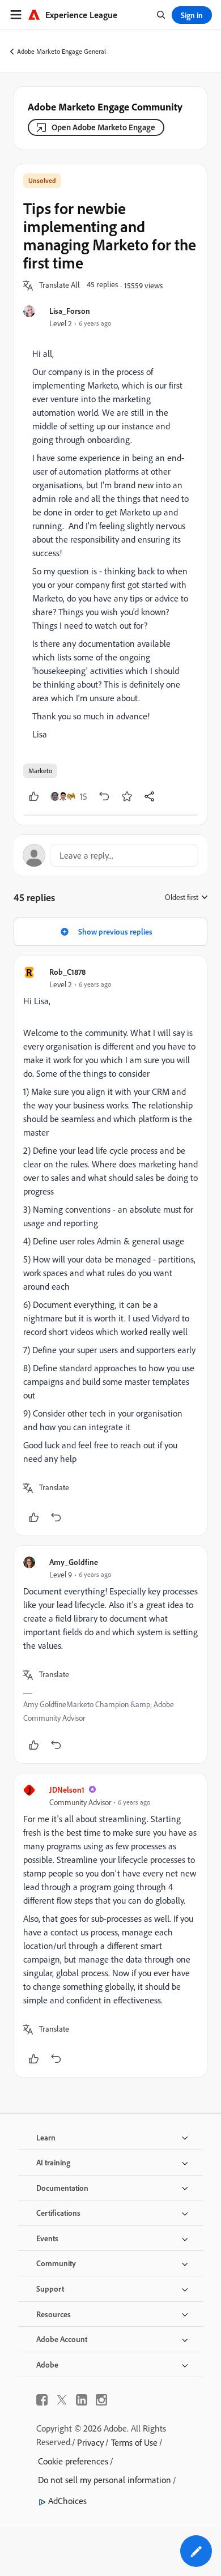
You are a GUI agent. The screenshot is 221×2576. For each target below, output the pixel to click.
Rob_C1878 (67, 972)
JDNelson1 (67, 1790)
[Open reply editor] (110, 855)
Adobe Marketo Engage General (61, 51)
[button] (59, 285)
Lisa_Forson (70, 311)
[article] (110, 1246)
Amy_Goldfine (74, 1562)
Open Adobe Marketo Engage (103, 127)
